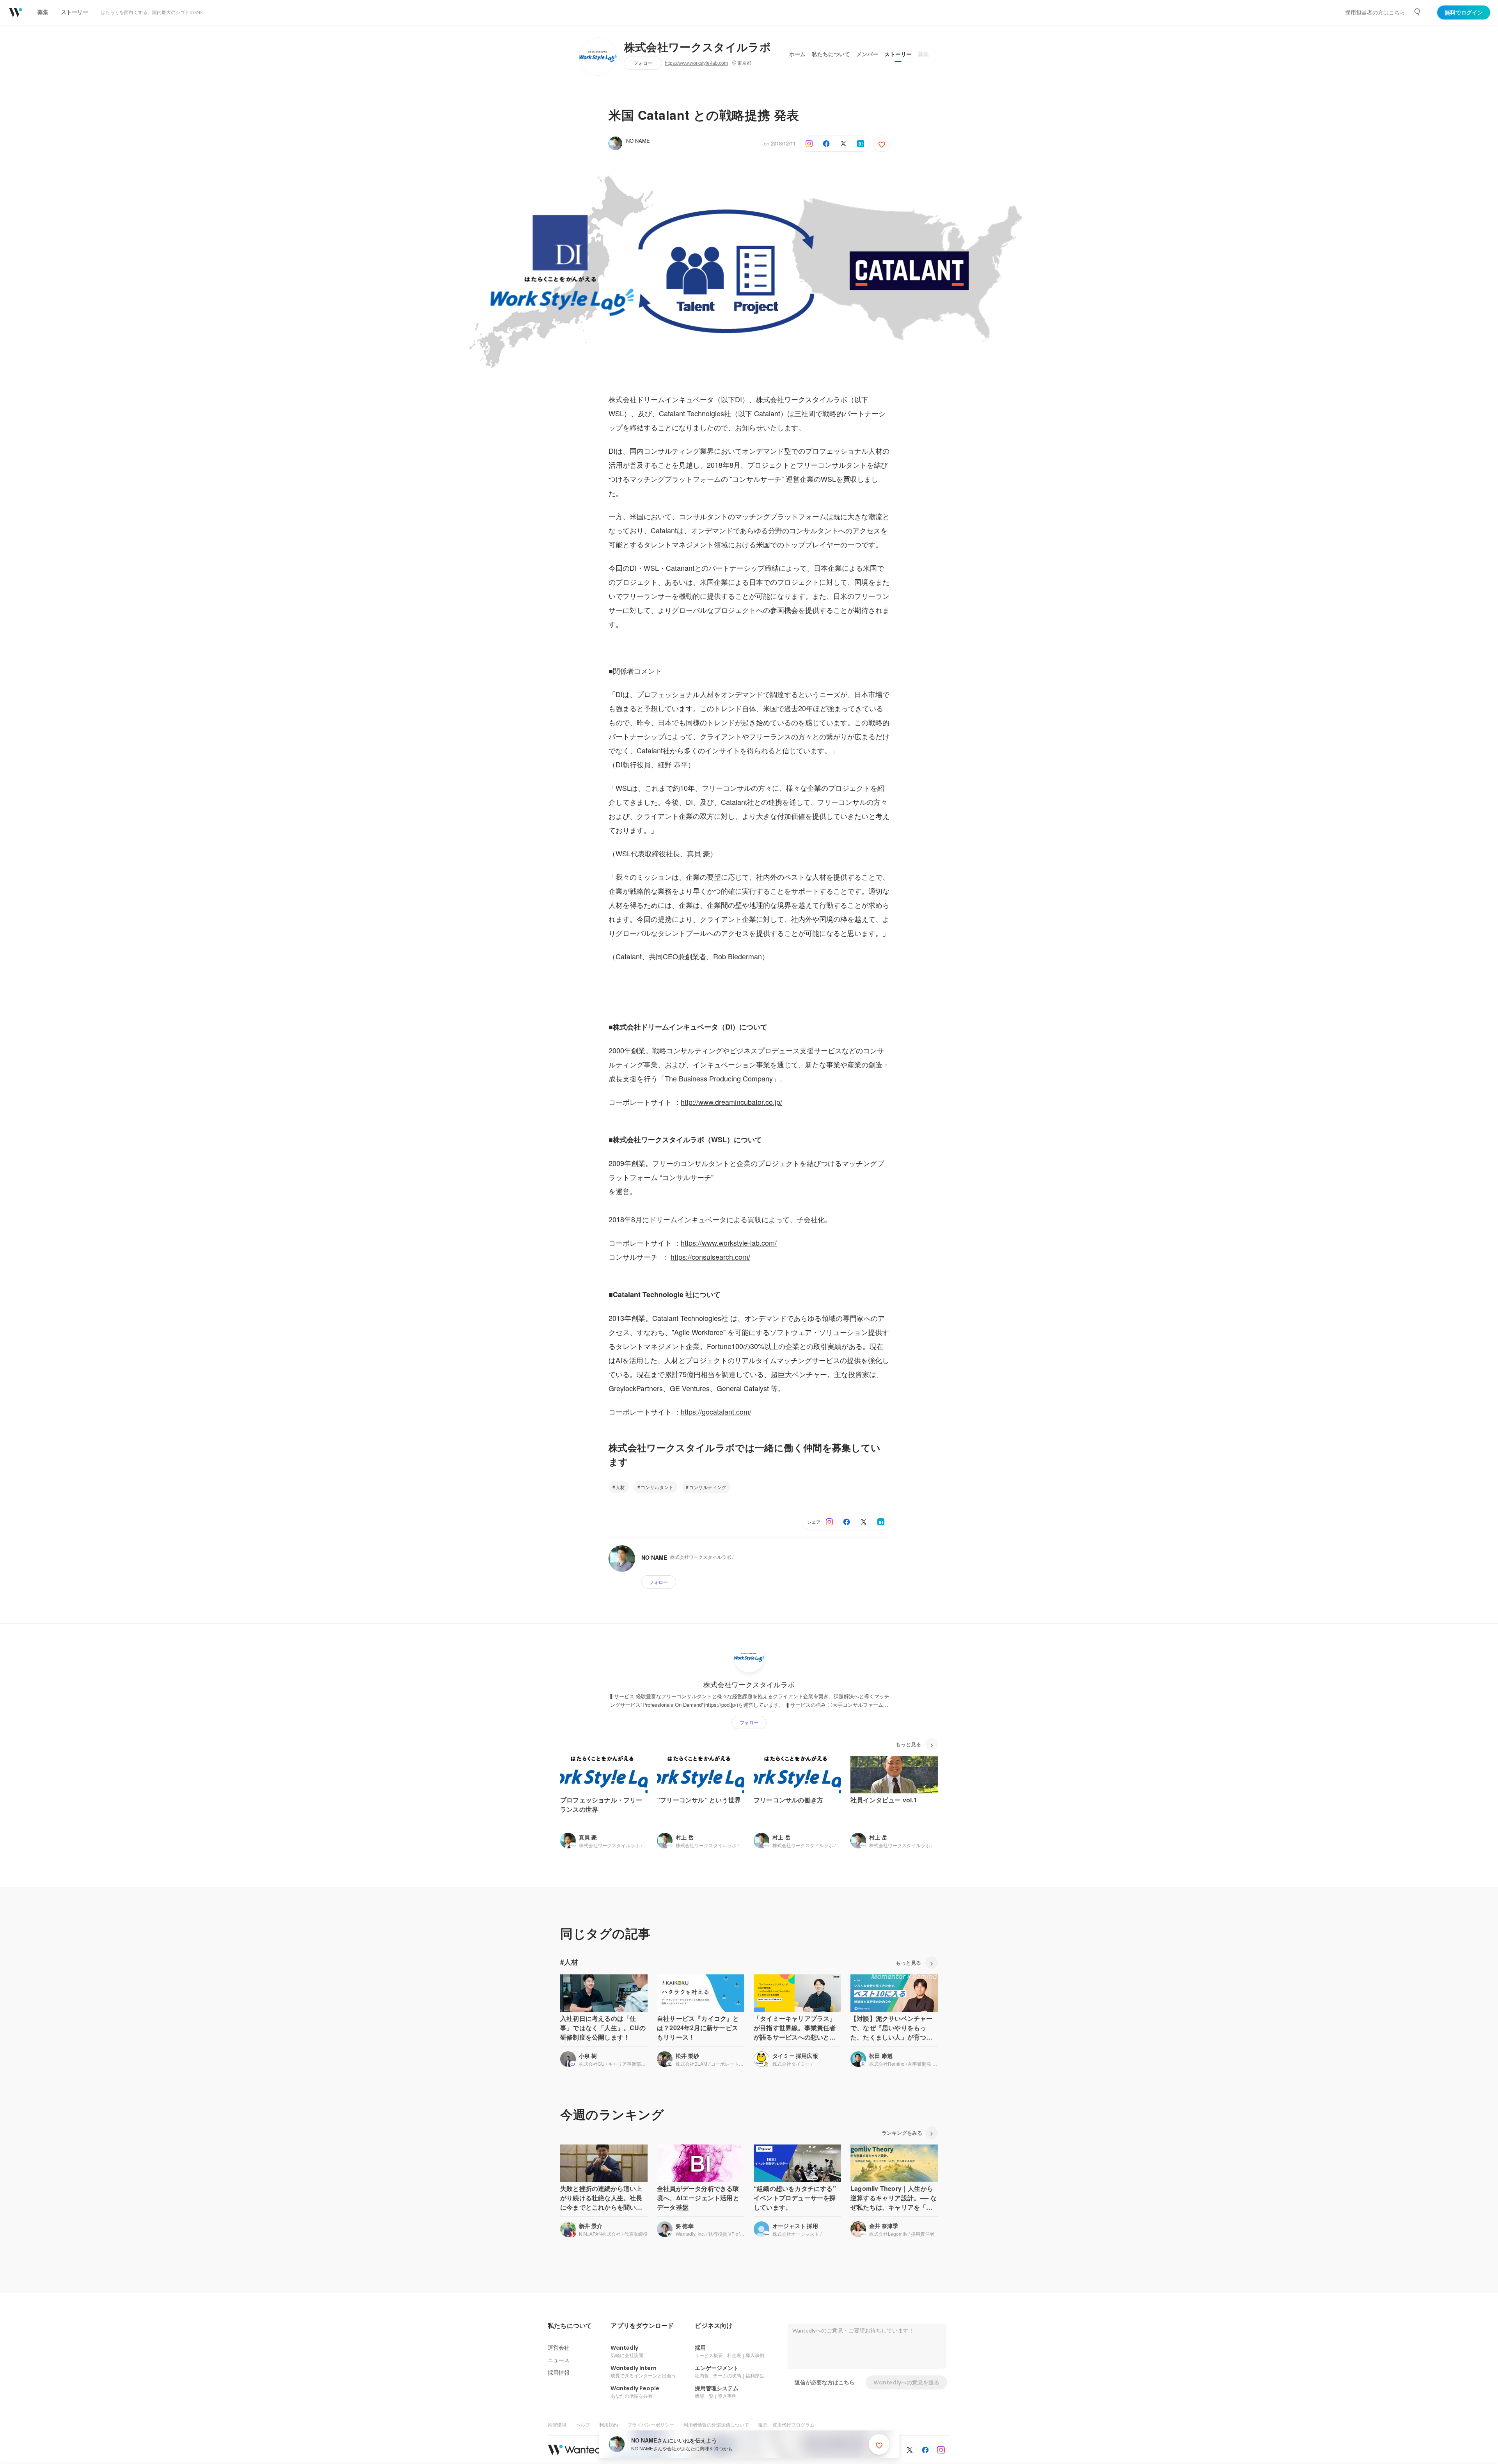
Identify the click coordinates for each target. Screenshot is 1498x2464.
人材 (620, 1487)
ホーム (797, 54)
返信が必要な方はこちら (825, 2382)
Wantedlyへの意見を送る (906, 2382)
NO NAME (638, 141)
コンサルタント (657, 1487)
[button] (570, 2326)
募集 (923, 54)
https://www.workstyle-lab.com (696, 63)
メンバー (867, 54)
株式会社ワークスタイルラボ (698, 48)
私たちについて (831, 54)
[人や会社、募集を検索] (1418, 12)
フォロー (643, 63)
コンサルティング (708, 1487)
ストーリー (898, 54)
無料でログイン (1464, 12)
